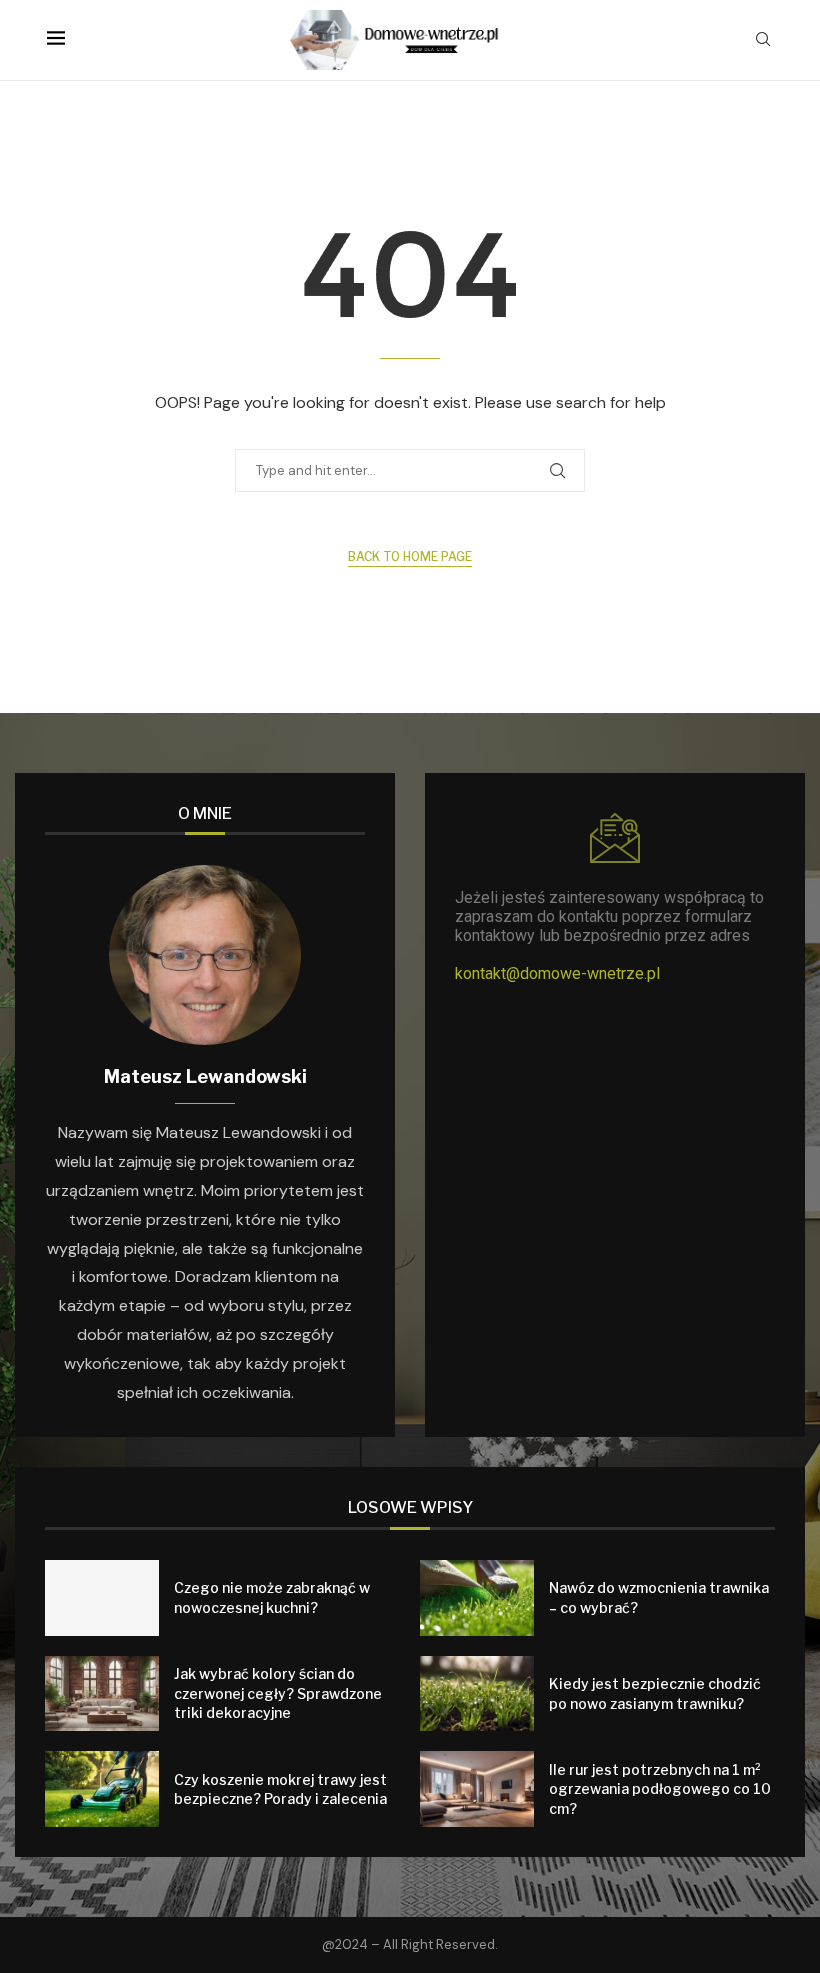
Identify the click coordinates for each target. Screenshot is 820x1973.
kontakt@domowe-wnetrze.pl (557, 973)
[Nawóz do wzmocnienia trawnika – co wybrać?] (477, 1598)
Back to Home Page (410, 556)
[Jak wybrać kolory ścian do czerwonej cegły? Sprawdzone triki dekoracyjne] (102, 1694)
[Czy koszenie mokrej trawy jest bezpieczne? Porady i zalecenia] (102, 1789)
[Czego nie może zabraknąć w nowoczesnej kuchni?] (102, 1598)
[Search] (763, 41)
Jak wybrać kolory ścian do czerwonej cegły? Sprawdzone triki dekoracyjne (278, 1693)
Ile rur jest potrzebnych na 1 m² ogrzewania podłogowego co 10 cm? (660, 1789)
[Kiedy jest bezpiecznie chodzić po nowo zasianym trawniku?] (477, 1694)
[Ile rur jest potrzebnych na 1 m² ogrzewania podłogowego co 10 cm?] (477, 1789)
